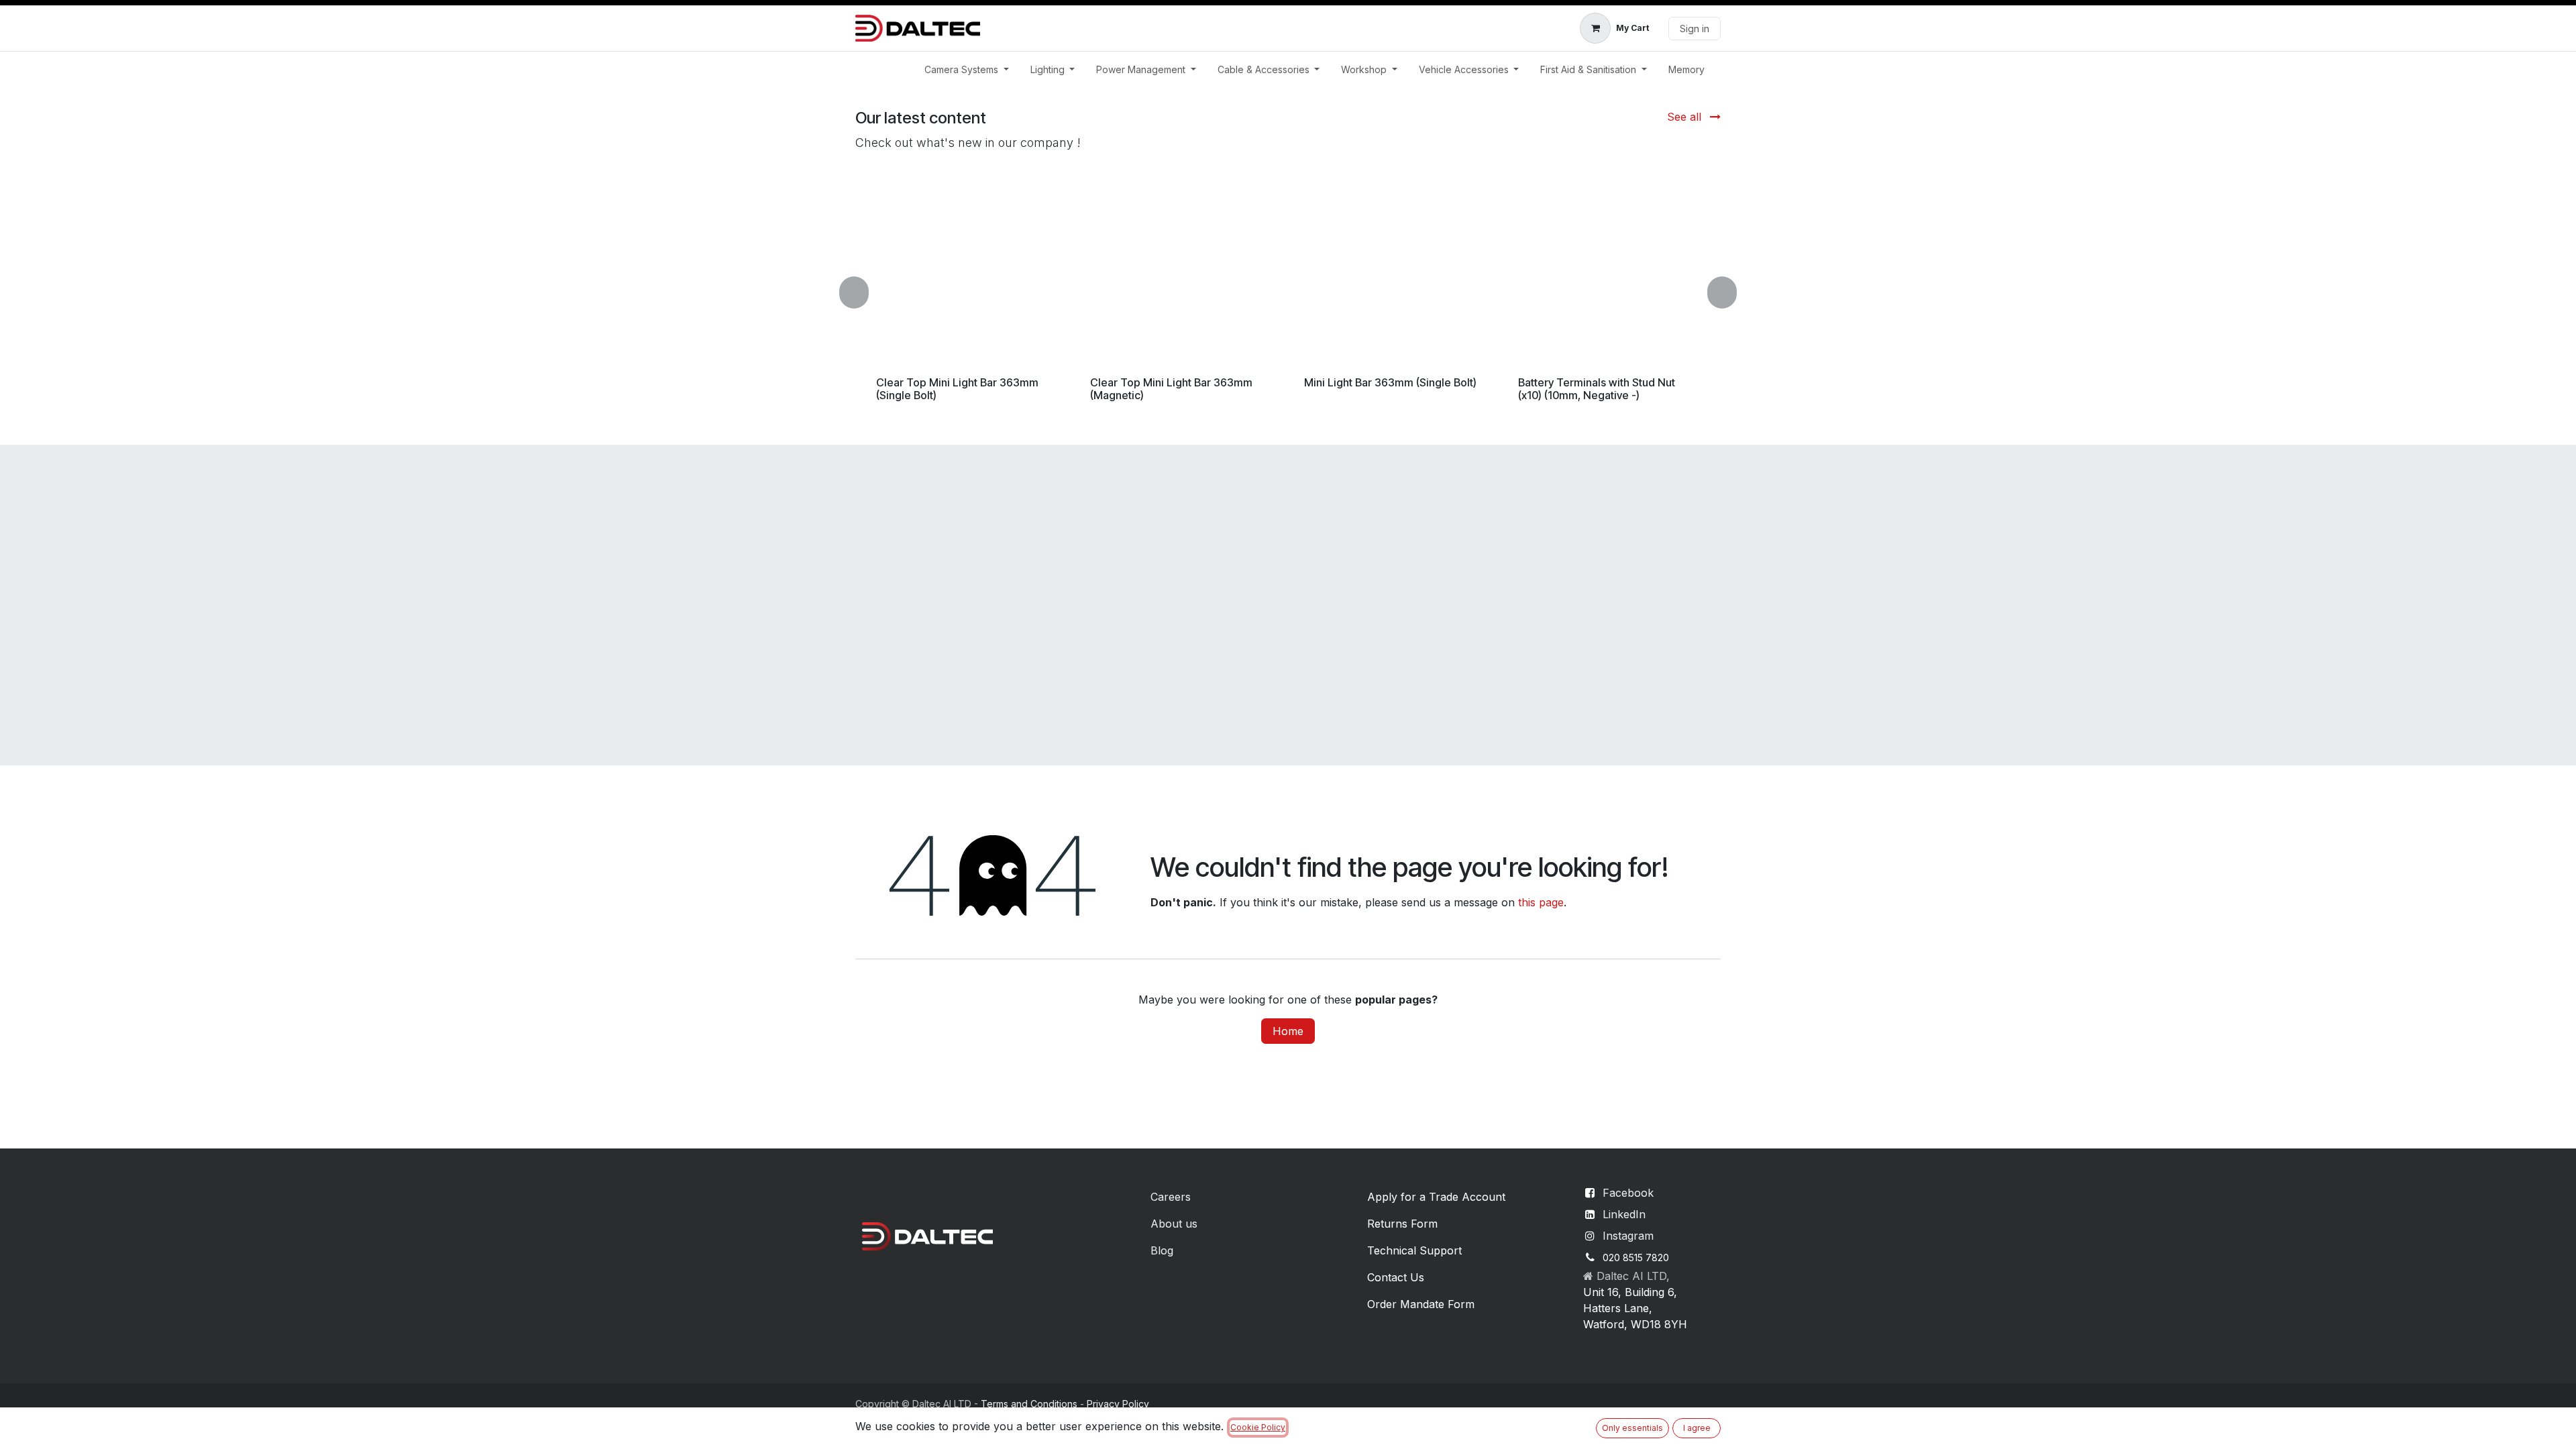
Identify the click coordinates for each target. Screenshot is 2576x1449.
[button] (862, 293)
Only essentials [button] (1632, 1428)
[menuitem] (967, 69)
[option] (1288, 293)
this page (1541, 902)
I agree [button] (1697, 1428)
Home (1288, 1031)
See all (1686, 117)
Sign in (1695, 29)
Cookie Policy (1258, 1427)
